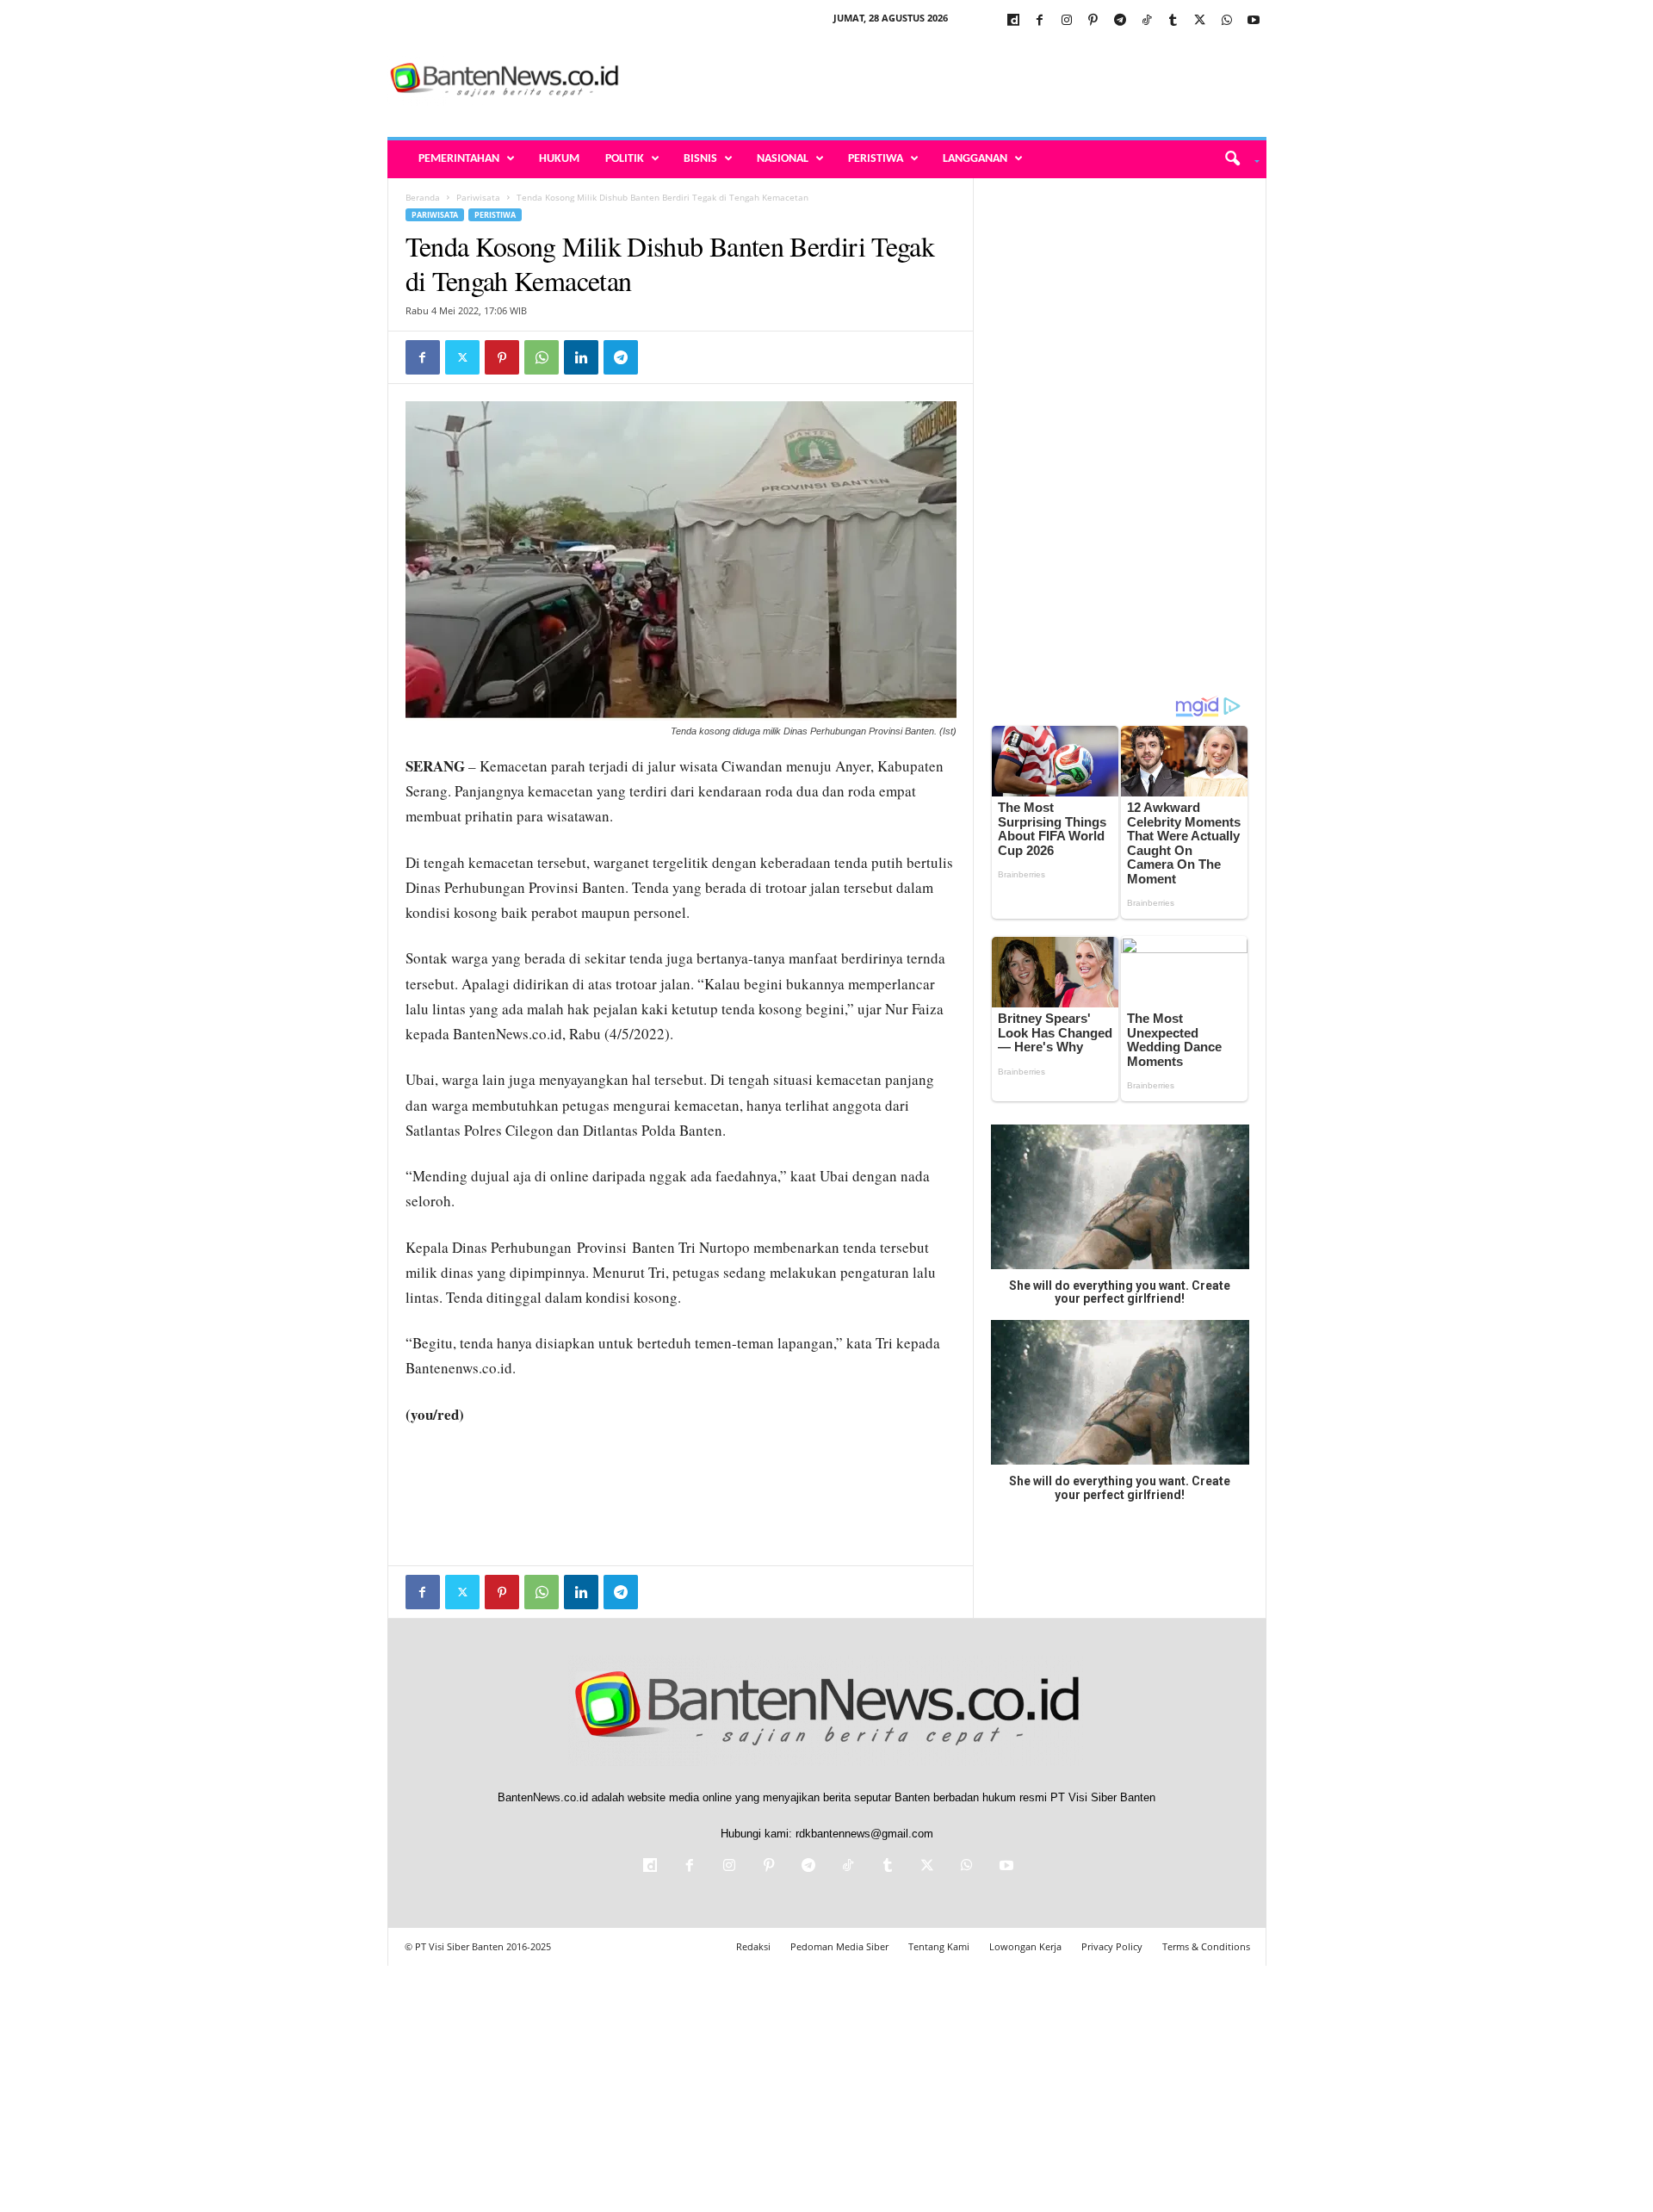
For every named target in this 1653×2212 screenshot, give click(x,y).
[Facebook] (1040, 21)
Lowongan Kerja (1025, 1946)
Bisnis (700, 159)
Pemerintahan (459, 159)
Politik (625, 159)
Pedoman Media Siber (839, 1946)
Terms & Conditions (1206, 1946)
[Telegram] (1120, 21)
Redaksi (753, 1946)
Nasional (783, 159)
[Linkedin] (581, 357)
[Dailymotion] (1013, 21)
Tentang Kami (939, 1946)
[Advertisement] (953, 81)
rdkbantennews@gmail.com (864, 1834)
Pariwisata (478, 197)
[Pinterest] (1093, 21)
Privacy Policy (1112, 1946)
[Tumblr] (1173, 21)
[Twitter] (1200, 21)
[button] (1236, 159)
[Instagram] (1067, 21)
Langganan (975, 159)
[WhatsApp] (1227, 21)
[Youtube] (1254, 21)
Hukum (559, 159)
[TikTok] (1147, 21)
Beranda (423, 197)
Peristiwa (876, 159)
